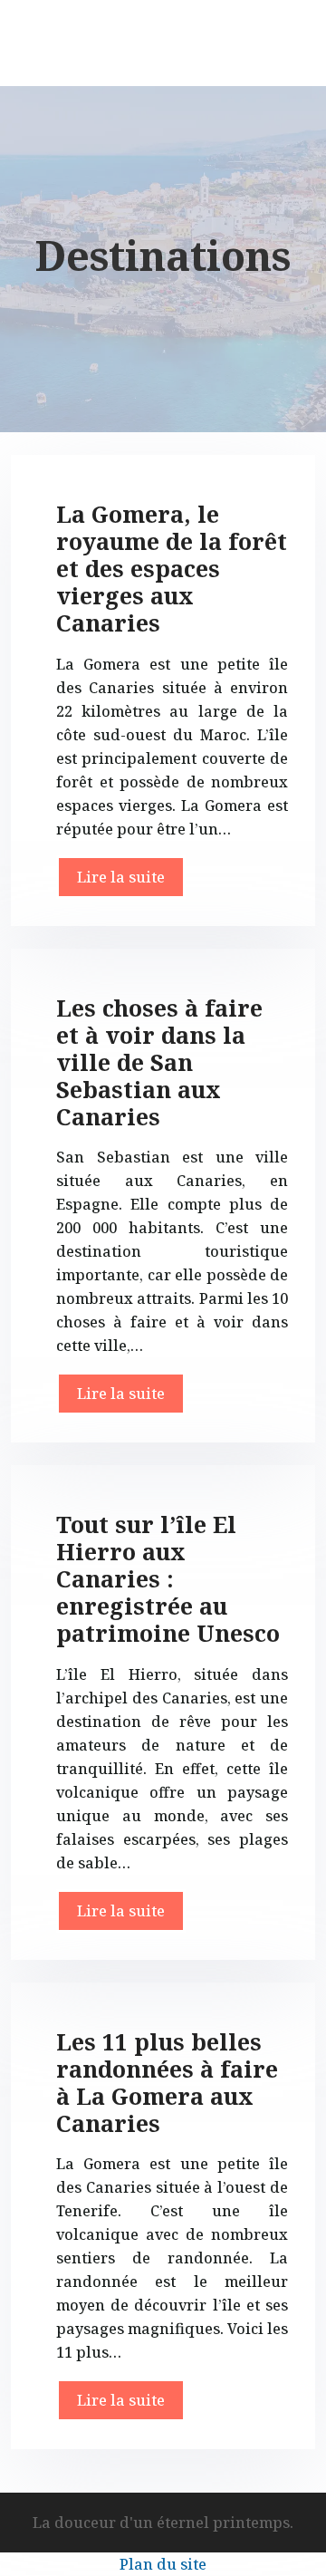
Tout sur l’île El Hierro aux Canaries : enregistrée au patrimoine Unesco (168, 1578)
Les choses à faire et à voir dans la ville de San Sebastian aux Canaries (159, 1062)
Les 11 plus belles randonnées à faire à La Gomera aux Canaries (167, 2082)
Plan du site (163, 2564)
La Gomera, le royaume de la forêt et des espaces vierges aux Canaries (172, 568)
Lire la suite (121, 877)
